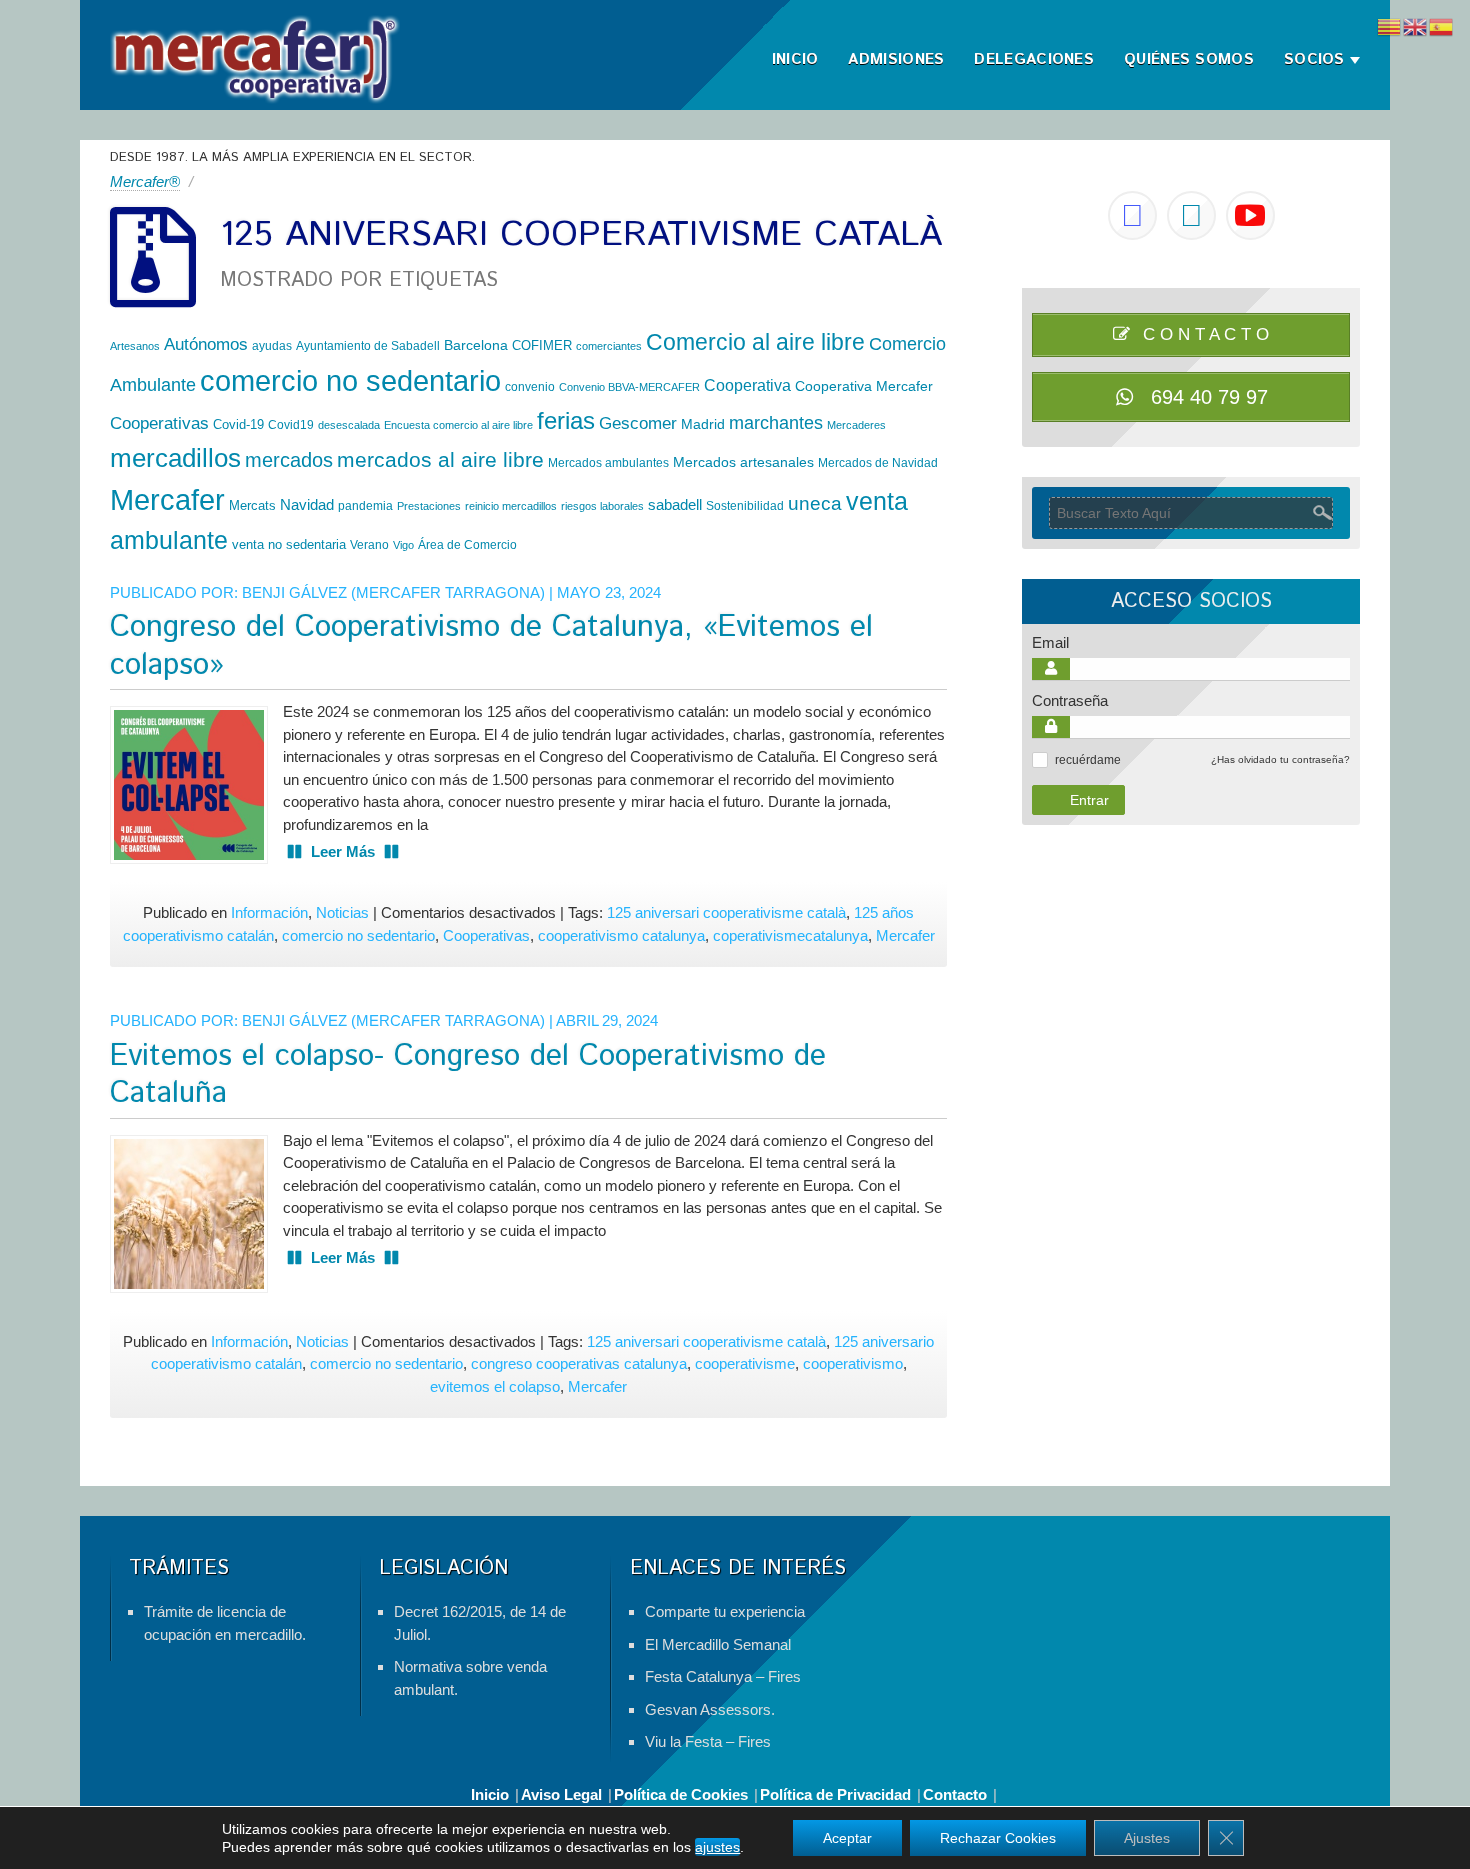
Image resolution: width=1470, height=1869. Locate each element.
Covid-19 (238, 424)
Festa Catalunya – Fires (723, 1676)
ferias (566, 420)
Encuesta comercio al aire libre (458, 425)
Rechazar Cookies (998, 1838)
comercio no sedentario (350, 381)
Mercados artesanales (743, 462)
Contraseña (1070, 700)
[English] (1416, 25)
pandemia (365, 506)
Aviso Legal (561, 1794)
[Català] (1390, 25)
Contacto (955, 1794)
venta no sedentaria (289, 544)
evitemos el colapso (495, 1386)
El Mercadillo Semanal (718, 1644)
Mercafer (167, 499)
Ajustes (1147, 1838)
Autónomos (206, 344)
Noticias (342, 912)
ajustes (717, 1847)
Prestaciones (429, 506)
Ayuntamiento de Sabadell (368, 346)
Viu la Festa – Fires (708, 1741)
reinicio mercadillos (511, 506)
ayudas (272, 346)
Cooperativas (159, 423)
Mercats (252, 505)
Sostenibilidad (745, 506)
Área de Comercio (467, 545)
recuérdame (1088, 760)
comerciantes (609, 346)
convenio (530, 387)
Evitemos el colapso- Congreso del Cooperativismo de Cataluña (468, 1075)
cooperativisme (745, 1363)
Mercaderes (856, 425)
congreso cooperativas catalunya (579, 1363)
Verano (369, 545)
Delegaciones (1034, 59)
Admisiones (896, 59)
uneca (815, 503)
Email (1050, 642)
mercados (289, 460)
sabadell (675, 504)
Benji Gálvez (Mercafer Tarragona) (393, 592)
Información (269, 912)
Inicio (795, 59)
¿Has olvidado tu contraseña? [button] (1280, 759)
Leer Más (343, 851)
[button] (1040, 760)
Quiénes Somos (1189, 59)
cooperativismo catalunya (621, 935)
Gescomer (638, 423)
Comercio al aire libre (755, 342)
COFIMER (542, 345)
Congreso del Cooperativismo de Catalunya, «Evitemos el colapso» (491, 646)
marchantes (776, 422)
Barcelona (476, 345)
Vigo (403, 545)
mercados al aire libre (440, 459)
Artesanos (135, 346)
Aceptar (847, 1838)
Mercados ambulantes (608, 463)
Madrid (703, 424)
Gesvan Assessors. (710, 1709)
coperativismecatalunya (790, 935)
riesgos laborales (602, 506)
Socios (1314, 59)
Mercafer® (145, 181)
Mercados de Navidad (878, 463)
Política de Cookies (681, 1794)
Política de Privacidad (835, 1794)
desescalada (349, 425)
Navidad (307, 505)
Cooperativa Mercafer (864, 386)
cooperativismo (853, 1363)
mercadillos (175, 458)
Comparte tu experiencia (725, 1611)
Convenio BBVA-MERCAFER (629, 387)
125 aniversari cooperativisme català (726, 912)
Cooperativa (747, 385)
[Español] (1442, 25)
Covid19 (291, 425)
